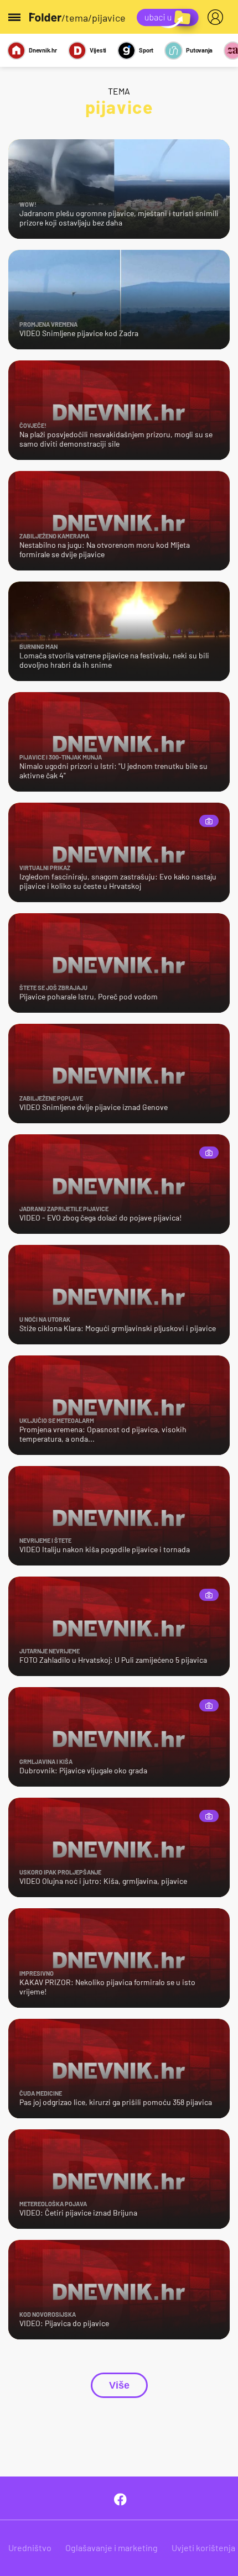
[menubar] (218, 17)
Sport (146, 50)
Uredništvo (30, 2548)
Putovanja (199, 50)
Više (119, 2385)
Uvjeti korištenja (203, 2548)
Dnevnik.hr (43, 50)
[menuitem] (218, 17)
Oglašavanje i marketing (112, 2548)
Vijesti (98, 50)
